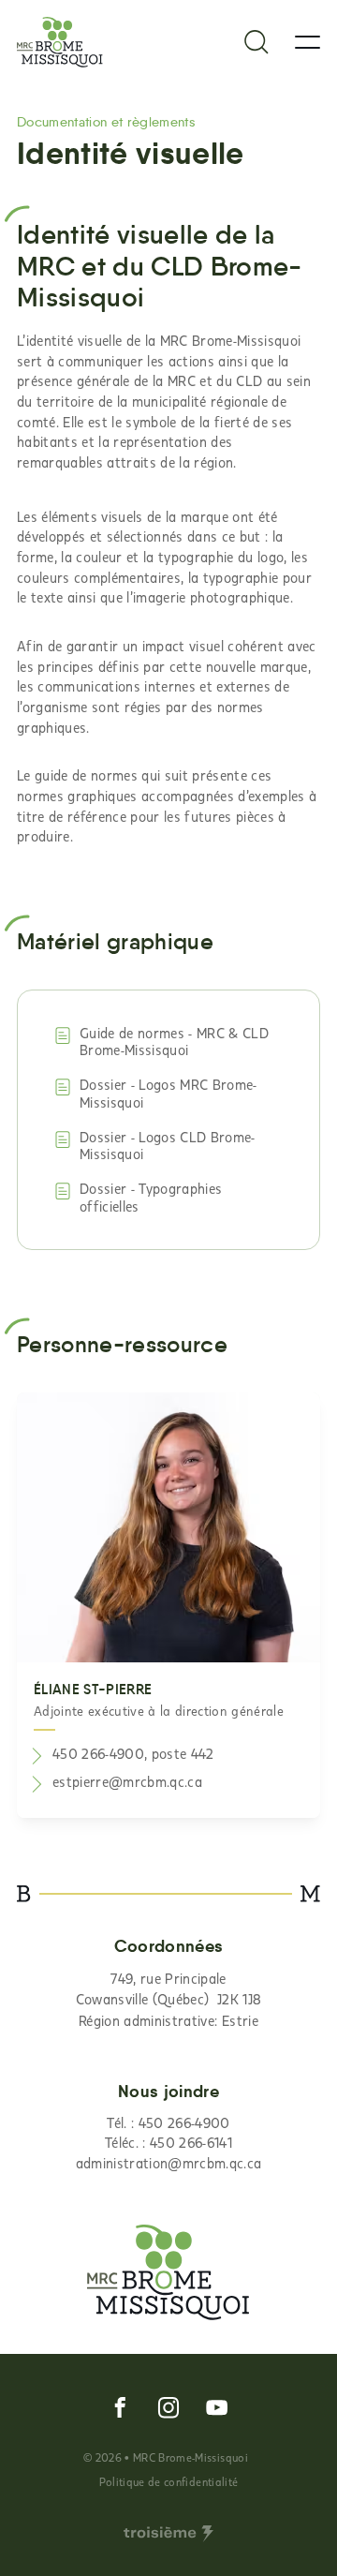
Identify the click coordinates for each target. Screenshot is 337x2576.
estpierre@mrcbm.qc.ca (127, 1781)
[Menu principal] (308, 42)
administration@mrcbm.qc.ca (169, 2163)
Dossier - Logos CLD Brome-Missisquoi (168, 1146)
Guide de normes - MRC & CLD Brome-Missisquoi (174, 1042)
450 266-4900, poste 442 (133, 1753)
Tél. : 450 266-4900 (168, 2122)
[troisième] (168, 2534)
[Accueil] (60, 42)
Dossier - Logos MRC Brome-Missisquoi (168, 1093)
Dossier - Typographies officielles (151, 1197)
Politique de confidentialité (168, 2481)
